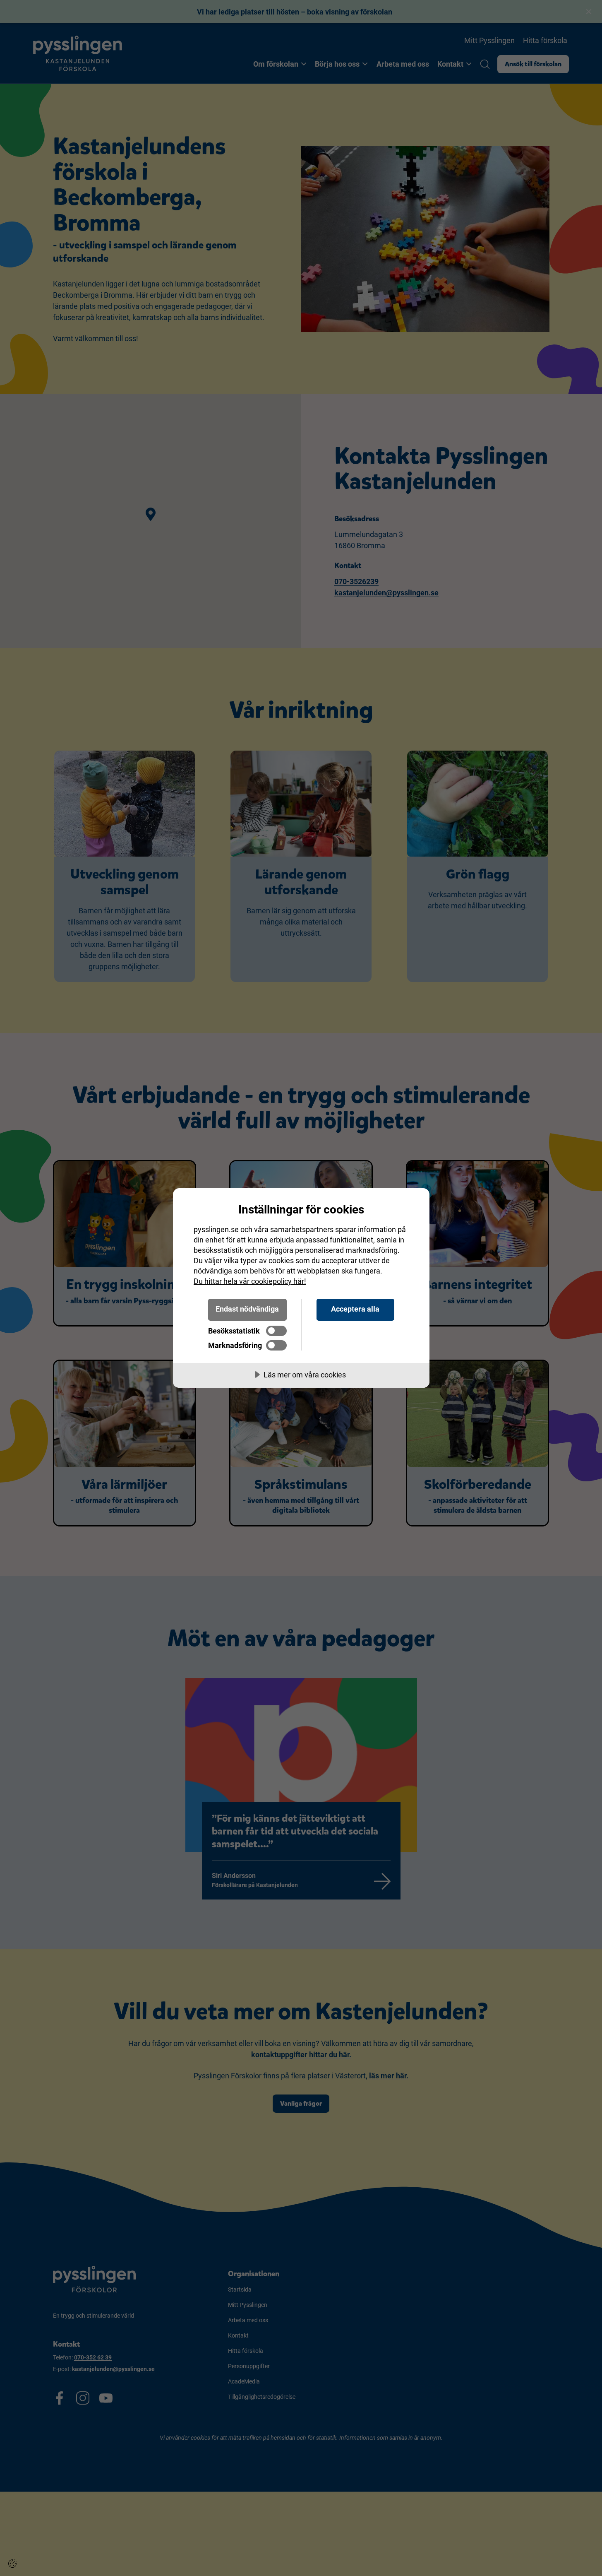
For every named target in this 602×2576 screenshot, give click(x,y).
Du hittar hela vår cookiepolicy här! (250, 1281)
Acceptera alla (355, 1309)
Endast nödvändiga (247, 1309)
